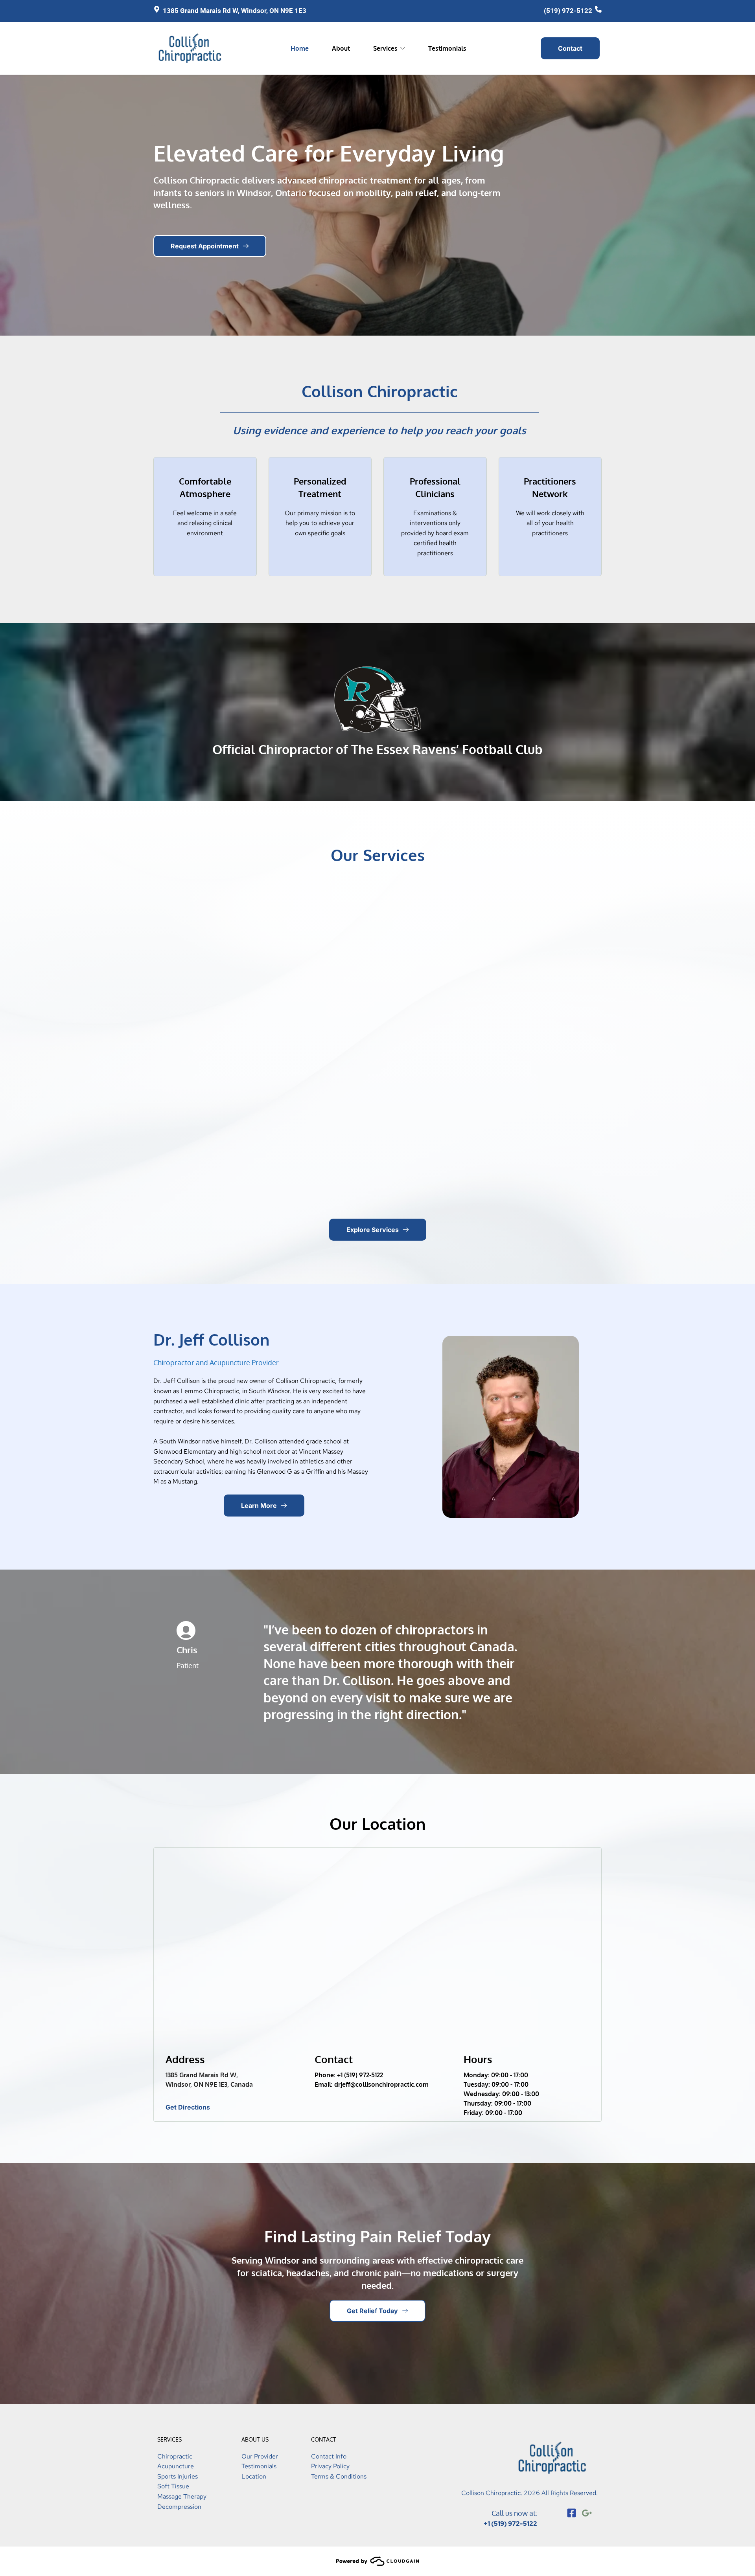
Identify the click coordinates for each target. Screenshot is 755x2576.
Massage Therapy (182, 2496)
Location (254, 2476)
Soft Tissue (173, 2486)
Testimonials (259, 2466)
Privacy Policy (330, 2466)
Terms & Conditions (339, 2476)
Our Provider (260, 2456)
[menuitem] (300, 48)
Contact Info (329, 2456)
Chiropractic (175, 2456)
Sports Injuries (178, 2476)
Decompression (179, 2507)
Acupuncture (176, 2466)
